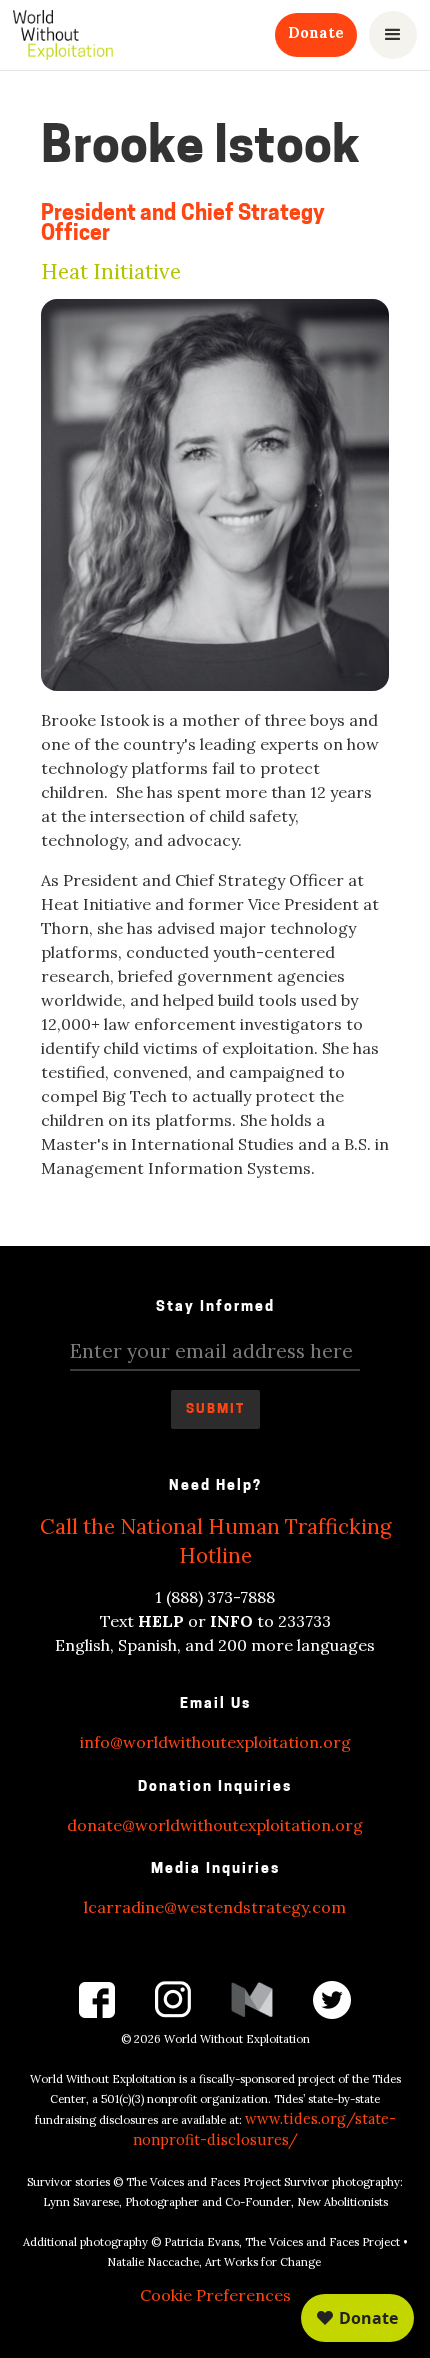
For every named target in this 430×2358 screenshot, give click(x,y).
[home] (63, 35)
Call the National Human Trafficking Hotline (215, 1541)
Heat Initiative (111, 272)
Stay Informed (215, 1307)
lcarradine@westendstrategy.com (215, 1907)
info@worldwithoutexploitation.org (215, 1742)
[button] (393, 35)
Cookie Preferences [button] (215, 2295)
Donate (316, 33)
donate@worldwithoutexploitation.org (215, 1825)
